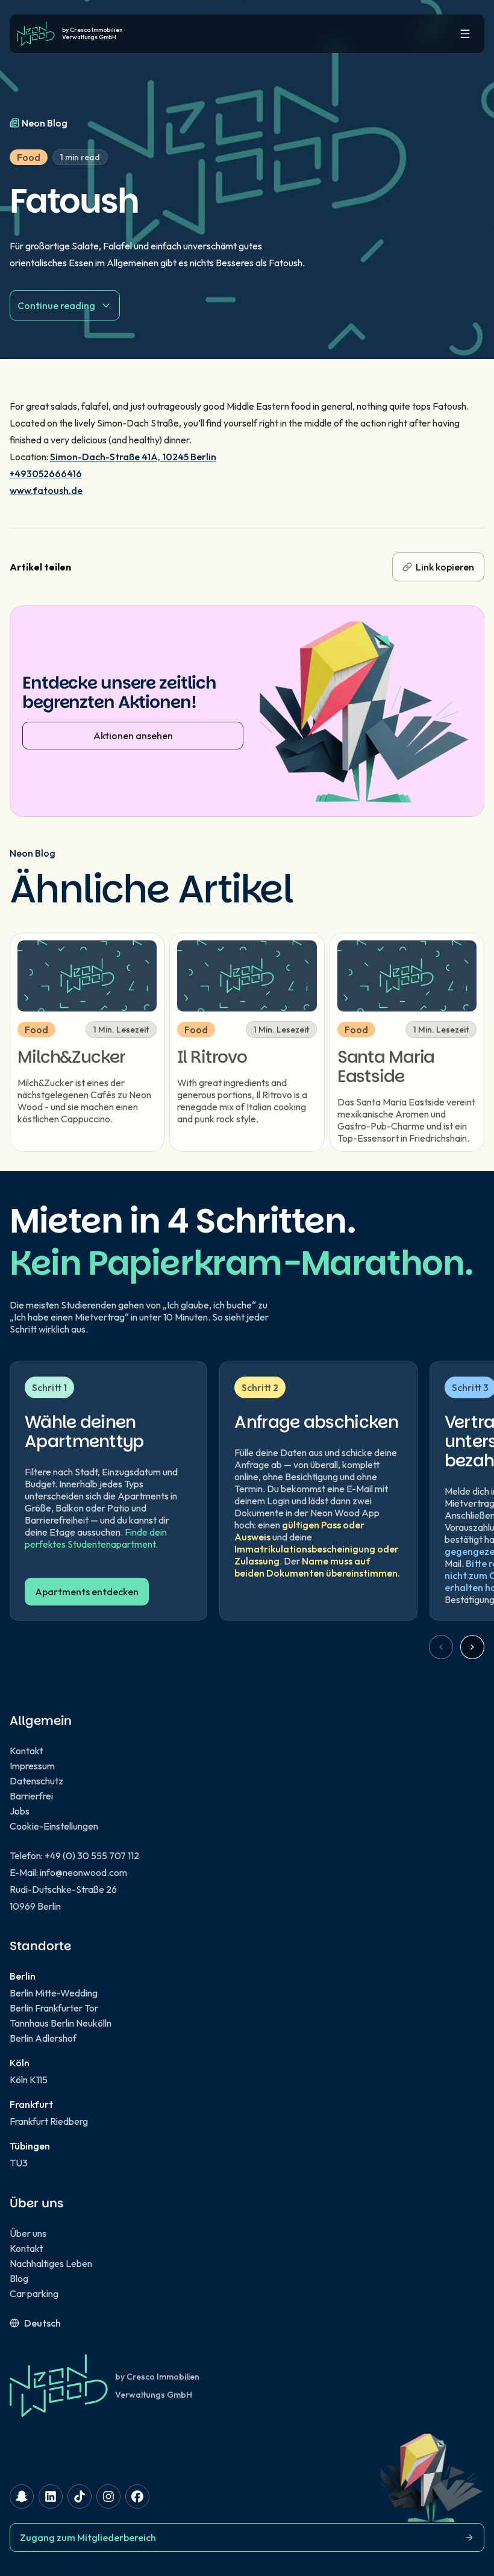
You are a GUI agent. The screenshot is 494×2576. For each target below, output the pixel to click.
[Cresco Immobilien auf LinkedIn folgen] (51, 2496)
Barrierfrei (31, 1796)
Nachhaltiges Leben (51, 2263)
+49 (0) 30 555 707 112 (92, 1855)
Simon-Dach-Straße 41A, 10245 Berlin (133, 457)
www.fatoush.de (46, 490)
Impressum (32, 1766)
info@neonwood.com (83, 1872)
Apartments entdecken (87, 1592)
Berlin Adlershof (43, 2038)
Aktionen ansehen (133, 736)
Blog (19, 2278)
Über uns (28, 2233)
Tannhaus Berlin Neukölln (61, 2023)
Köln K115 (29, 2080)
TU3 (19, 2163)
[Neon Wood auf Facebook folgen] (137, 2496)
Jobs (20, 1811)
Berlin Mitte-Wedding (54, 1993)
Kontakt (26, 1751)
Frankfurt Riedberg (49, 2121)
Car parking (34, 2293)
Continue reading (56, 305)
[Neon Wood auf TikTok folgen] (80, 2496)
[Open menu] (465, 34)
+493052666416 (46, 474)
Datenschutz (36, 1781)
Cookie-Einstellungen (54, 1826)
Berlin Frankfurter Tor (54, 2008)
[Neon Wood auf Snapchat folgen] (22, 2496)
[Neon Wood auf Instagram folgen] (108, 2496)
